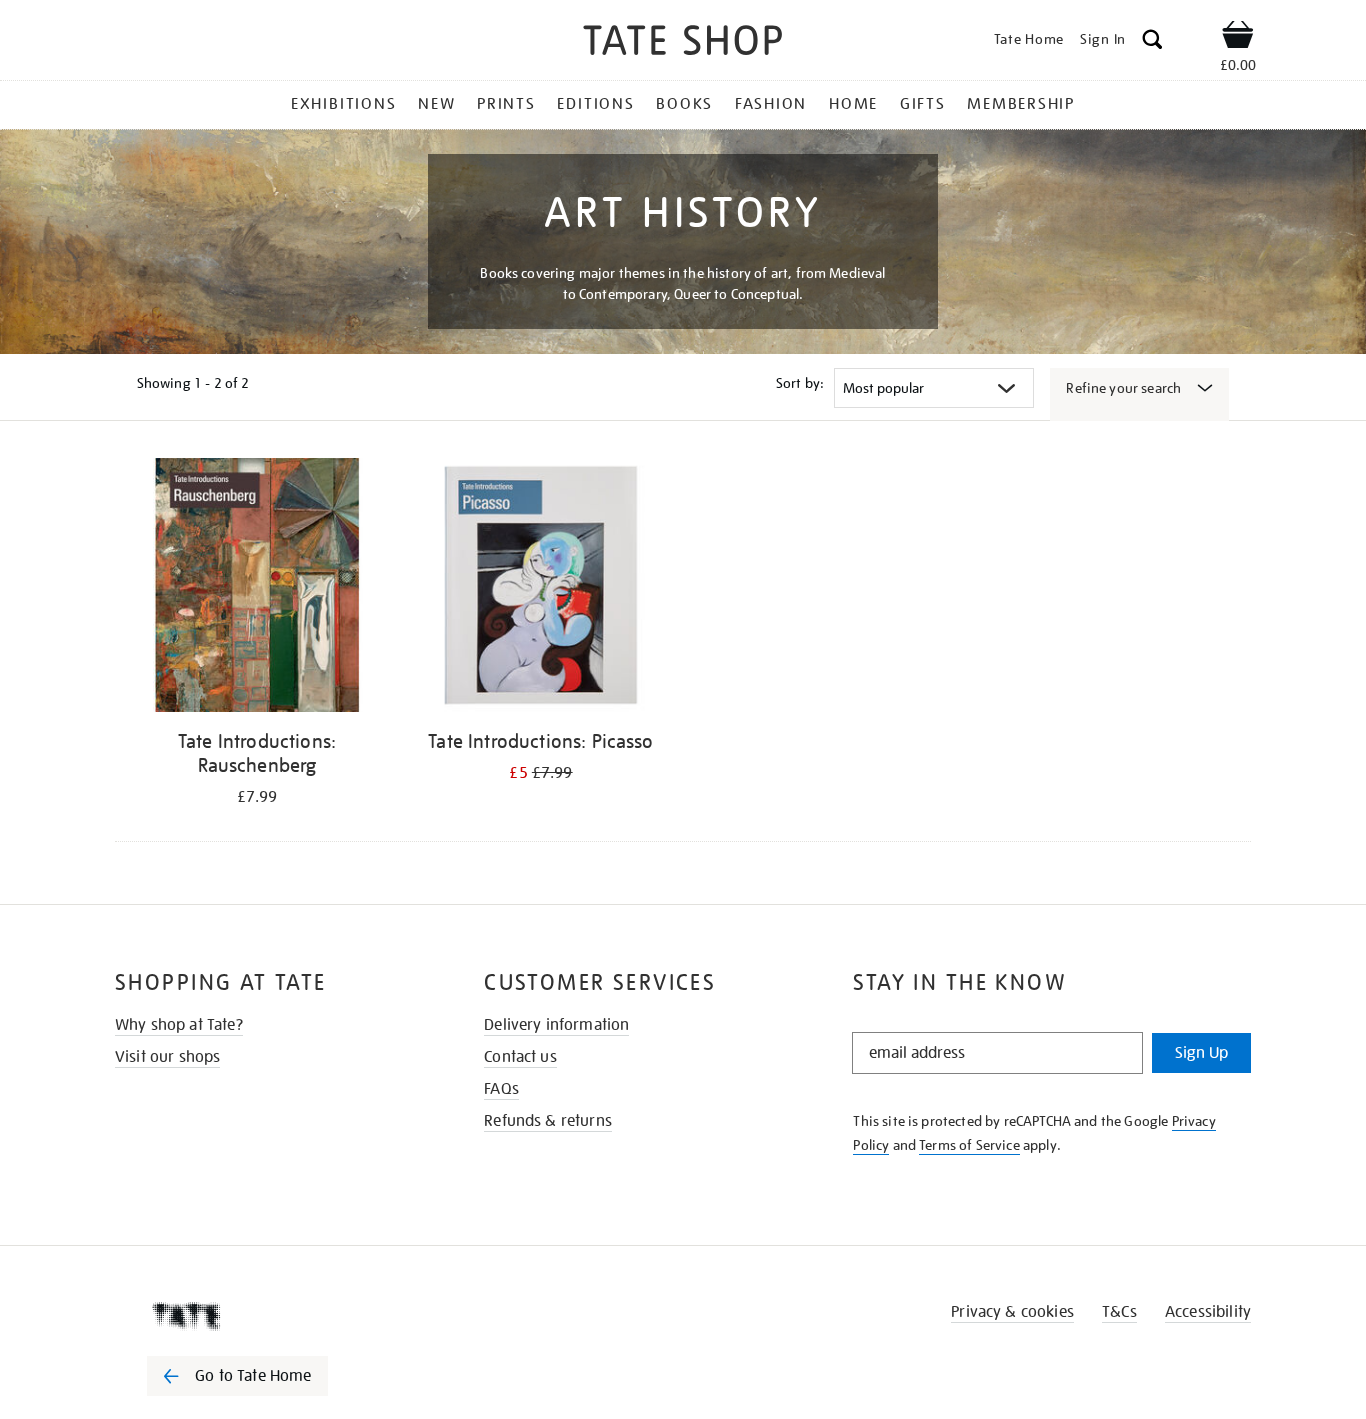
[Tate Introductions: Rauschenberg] (257, 588)
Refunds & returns (548, 1121)
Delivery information (556, 1025)
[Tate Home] (273, 1316)
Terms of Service (969, 1145)
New (436, 104)
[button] (1152, 42)
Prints (506, 104)
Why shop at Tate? (179, 1025)
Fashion (771, 104)
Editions (595, 104)
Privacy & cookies (1012, 1312)
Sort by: (800, 383)
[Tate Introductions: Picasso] (541, 588)
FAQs (501, 1089)
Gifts (923, 104)
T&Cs (1119, 1312)
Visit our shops (167, 1057)
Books (684, 104)
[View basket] (1238, 38)
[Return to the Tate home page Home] (683, 43)
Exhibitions (343, 104)
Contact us (520, 1057)
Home (853, 104)
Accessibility (1208, 1312)
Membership (1021, 104)
